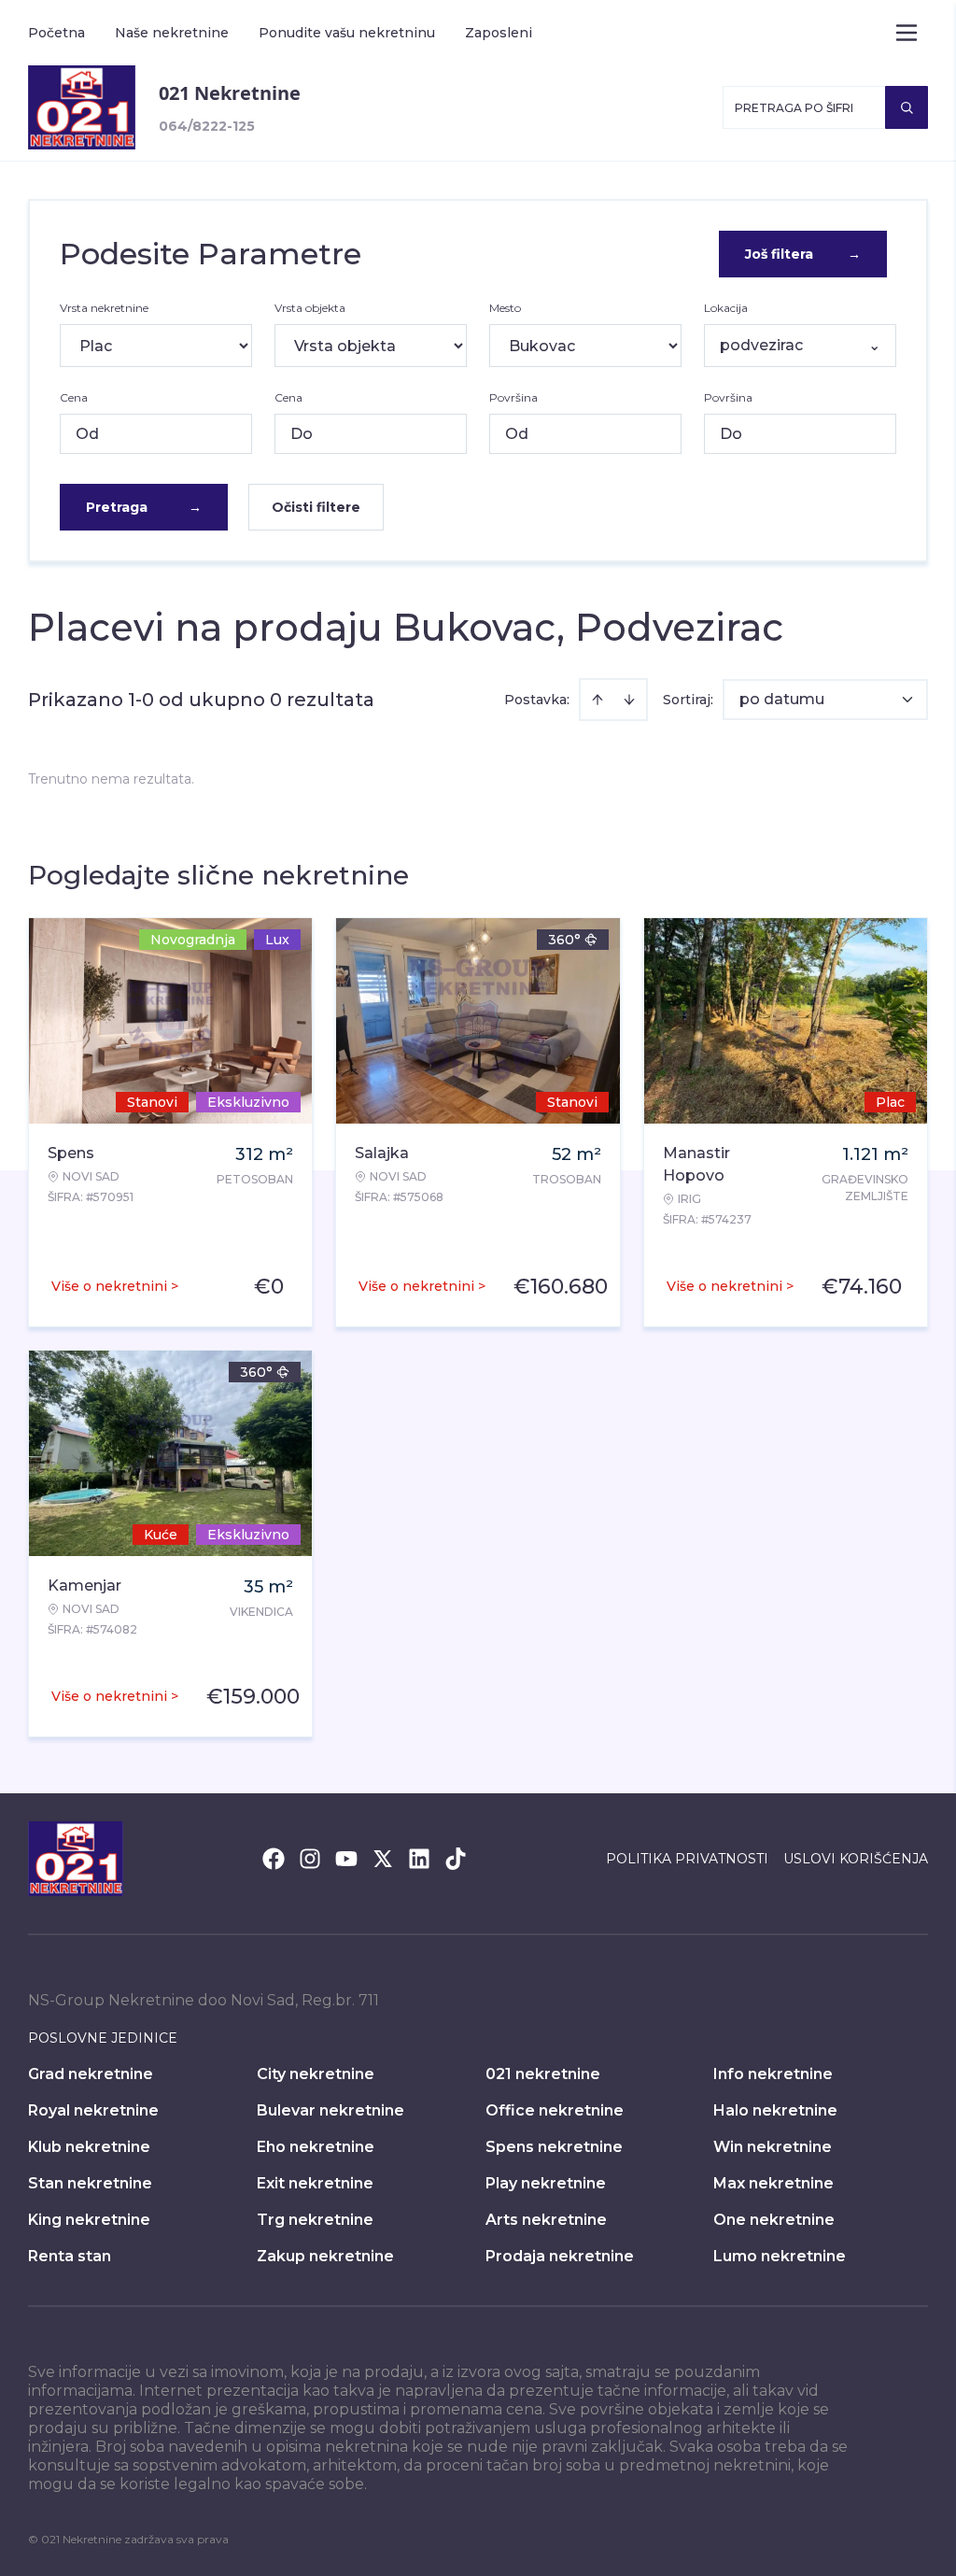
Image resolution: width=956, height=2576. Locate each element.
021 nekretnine (543, 2074)
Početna (56, 33)
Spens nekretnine (554, 2147)
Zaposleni (499, 33)
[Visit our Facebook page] (274, 1859)
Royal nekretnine (93, 2110)
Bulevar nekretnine (330, 2110)
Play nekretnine (546, 2183)
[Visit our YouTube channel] (346, 1859)
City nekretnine (316, 2074)
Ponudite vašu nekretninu (347, 33)
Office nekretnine (555, 2110)
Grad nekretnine (91, 2074)
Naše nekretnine (172, 33)
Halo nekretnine (775, 2110)
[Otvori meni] (907, 33)
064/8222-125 (207, 126)
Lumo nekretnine (780, 2256)
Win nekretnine (773, 2147)
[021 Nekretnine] (82, 107)
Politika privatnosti (687, 1859)
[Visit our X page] (383, 1859)
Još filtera (803, 254)
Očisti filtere (316, 507)
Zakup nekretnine (325, 2256)
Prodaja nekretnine (560, 2256)
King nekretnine (89, 2220)
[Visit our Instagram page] (310, 1859)
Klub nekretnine (89, 2147)
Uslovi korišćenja (856, 1859)
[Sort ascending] (597, 700)
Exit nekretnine (315, 2183)
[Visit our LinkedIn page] (419, 1859)
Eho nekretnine (316, 2147)
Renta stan (70, 2256)
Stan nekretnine (90, 2183)
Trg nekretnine (315, 2220)
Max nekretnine (773, 2183)
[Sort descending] (629, 700)
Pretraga (144, 507)
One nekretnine (774, 2220)
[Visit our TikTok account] (456, 1859)
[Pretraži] (907, 107)
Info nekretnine (773, 2074)
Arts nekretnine (546, 2220)
